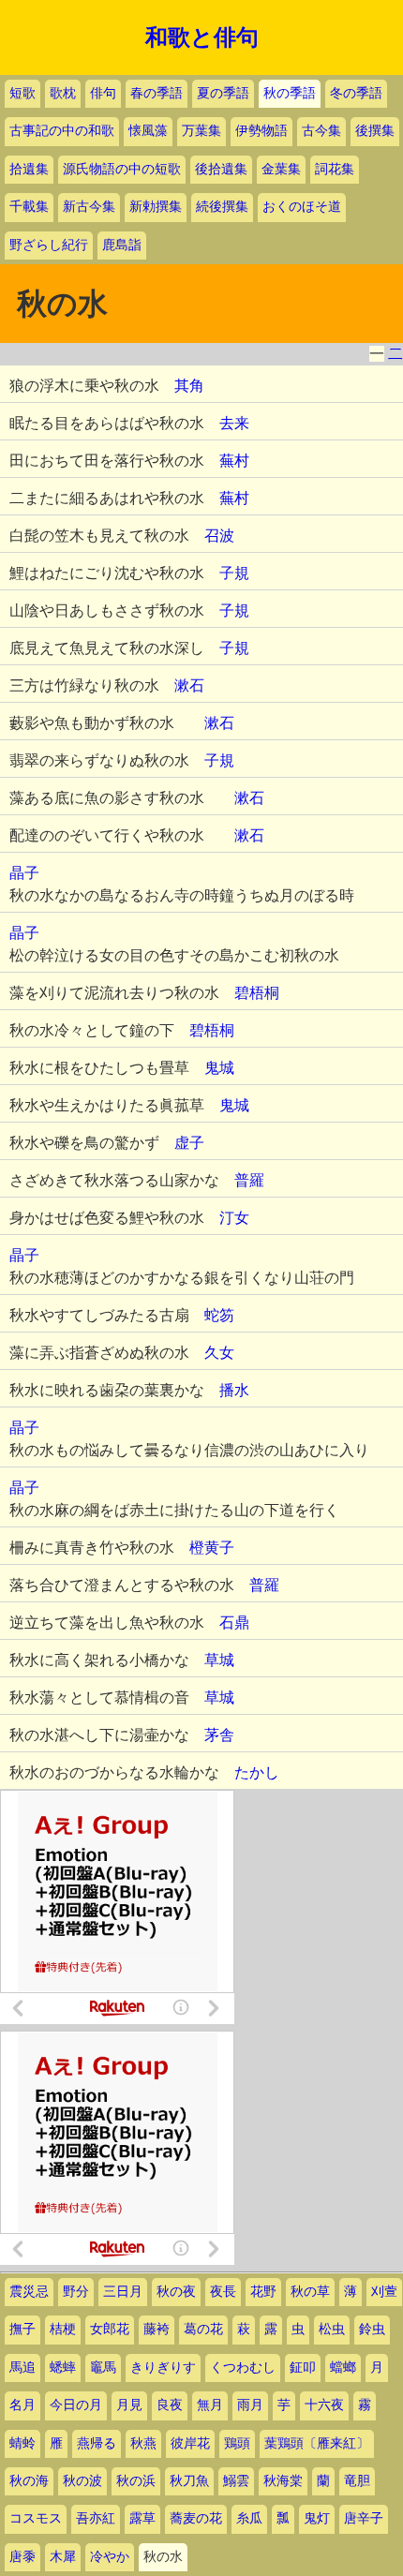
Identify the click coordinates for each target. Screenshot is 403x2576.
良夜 (170, 2405)
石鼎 (234, 1623)
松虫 (332, 2329)
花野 (263, 2292)
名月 (22, 2405)
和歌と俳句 (202, 37)
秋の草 (310, 2292)
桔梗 (63, 2329)
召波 (219, 536)
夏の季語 (223, 93)
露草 (142, 2518)
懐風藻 (148, 131)
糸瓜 (249, 2518)
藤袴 (157, 2329)
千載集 (29, 207)
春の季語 (157, 93)
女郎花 (110, 2329)
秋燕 (143, 2443)
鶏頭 (237, 2443)
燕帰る (97, 2443)
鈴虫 (372, 2329)
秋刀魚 (189, 2481)
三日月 (123, 2292)
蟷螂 (343, 2368)
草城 (219, 1660)
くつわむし (243, 2368)
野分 (76, 2292)
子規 (234, 573)
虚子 (189, 1143)
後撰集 (375, 131)
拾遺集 (29, 169)
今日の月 (76, 2405)
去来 (234, 423)
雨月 (250, 2405)
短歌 (22, 93)
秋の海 (29, 2481)
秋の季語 (290, 93)
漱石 (189, 685)
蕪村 (234, 461)
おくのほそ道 (302, 207)
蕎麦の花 (196, 2518)
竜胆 (357, 2481)
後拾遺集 (221, 169)
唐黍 (22, 2557)
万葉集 (201, 131)
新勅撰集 (156, 207)
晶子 (24, 873)
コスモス (36, 2518)
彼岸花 (190, 2443)
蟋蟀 (63, 2368)
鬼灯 (317, 2518)
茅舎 (219, 1735)
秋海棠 (283, 2481)
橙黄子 (212, 1548)
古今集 (321, 131)
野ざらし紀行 (49, 245)
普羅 (249, 1180)
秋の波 (82, 2481)
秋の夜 (176, 2292)
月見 (129, 2405)
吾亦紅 (96, 2518)
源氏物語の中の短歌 (122, 169)
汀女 (234, 1218)
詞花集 (335, 169)
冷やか (110, 2557)
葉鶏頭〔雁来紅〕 (317, 2443)
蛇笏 (219, 1315)
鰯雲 (236, 2481)
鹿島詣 (122, 245)
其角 (189, 386)
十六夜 (324, 2405)
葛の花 (203, 2329)
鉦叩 (303, 2368)
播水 (234, 1390)
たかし (257, 1772)
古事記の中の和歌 (62, 131)
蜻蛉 (22, 2443)
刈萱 (384, 2292)
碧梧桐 (257, 993)
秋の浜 (136, 2481)
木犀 (63, 2557)
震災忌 (29, 2292)
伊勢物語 (261, 131)
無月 (210, 2405)
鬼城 (219, 1068)
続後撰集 (222, 207)
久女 (219, 1353)
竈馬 (103, 2368)
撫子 (22, 2329)
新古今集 (89, 207)
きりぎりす (163, 2368)
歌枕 (63, 93)
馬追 (22, 2368)
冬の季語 (356, 93)
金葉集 (281, 169)
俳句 (103, 93)
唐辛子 (364, 2518)
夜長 (223, 2292)
